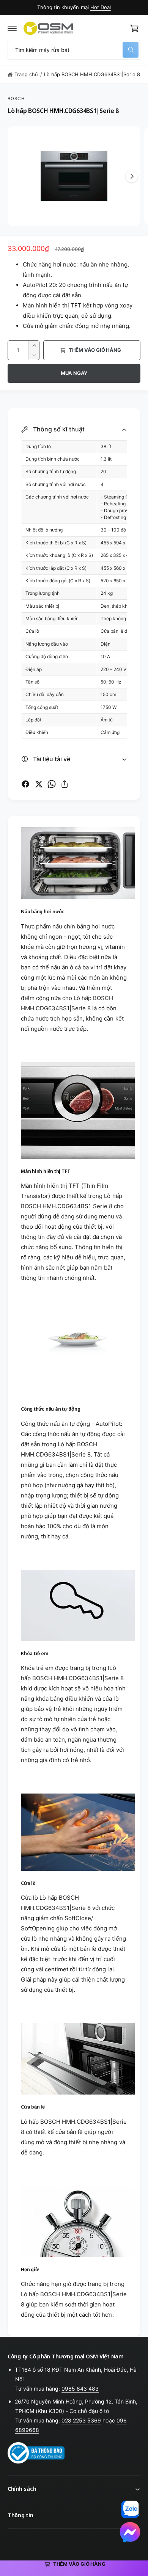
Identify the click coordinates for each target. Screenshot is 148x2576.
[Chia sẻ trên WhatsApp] (52, 784)
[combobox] (74, 50)
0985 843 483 (80, 2389)
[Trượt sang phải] (132, 176)
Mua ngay (74, 373)
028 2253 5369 (81, 2420)
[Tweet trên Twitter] (39, 784)
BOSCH (16, 99)
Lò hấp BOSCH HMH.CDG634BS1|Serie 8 (92, 74)
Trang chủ (26, 74)
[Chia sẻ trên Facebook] (25, 784)
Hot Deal (101, 7)
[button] (12, 28)
